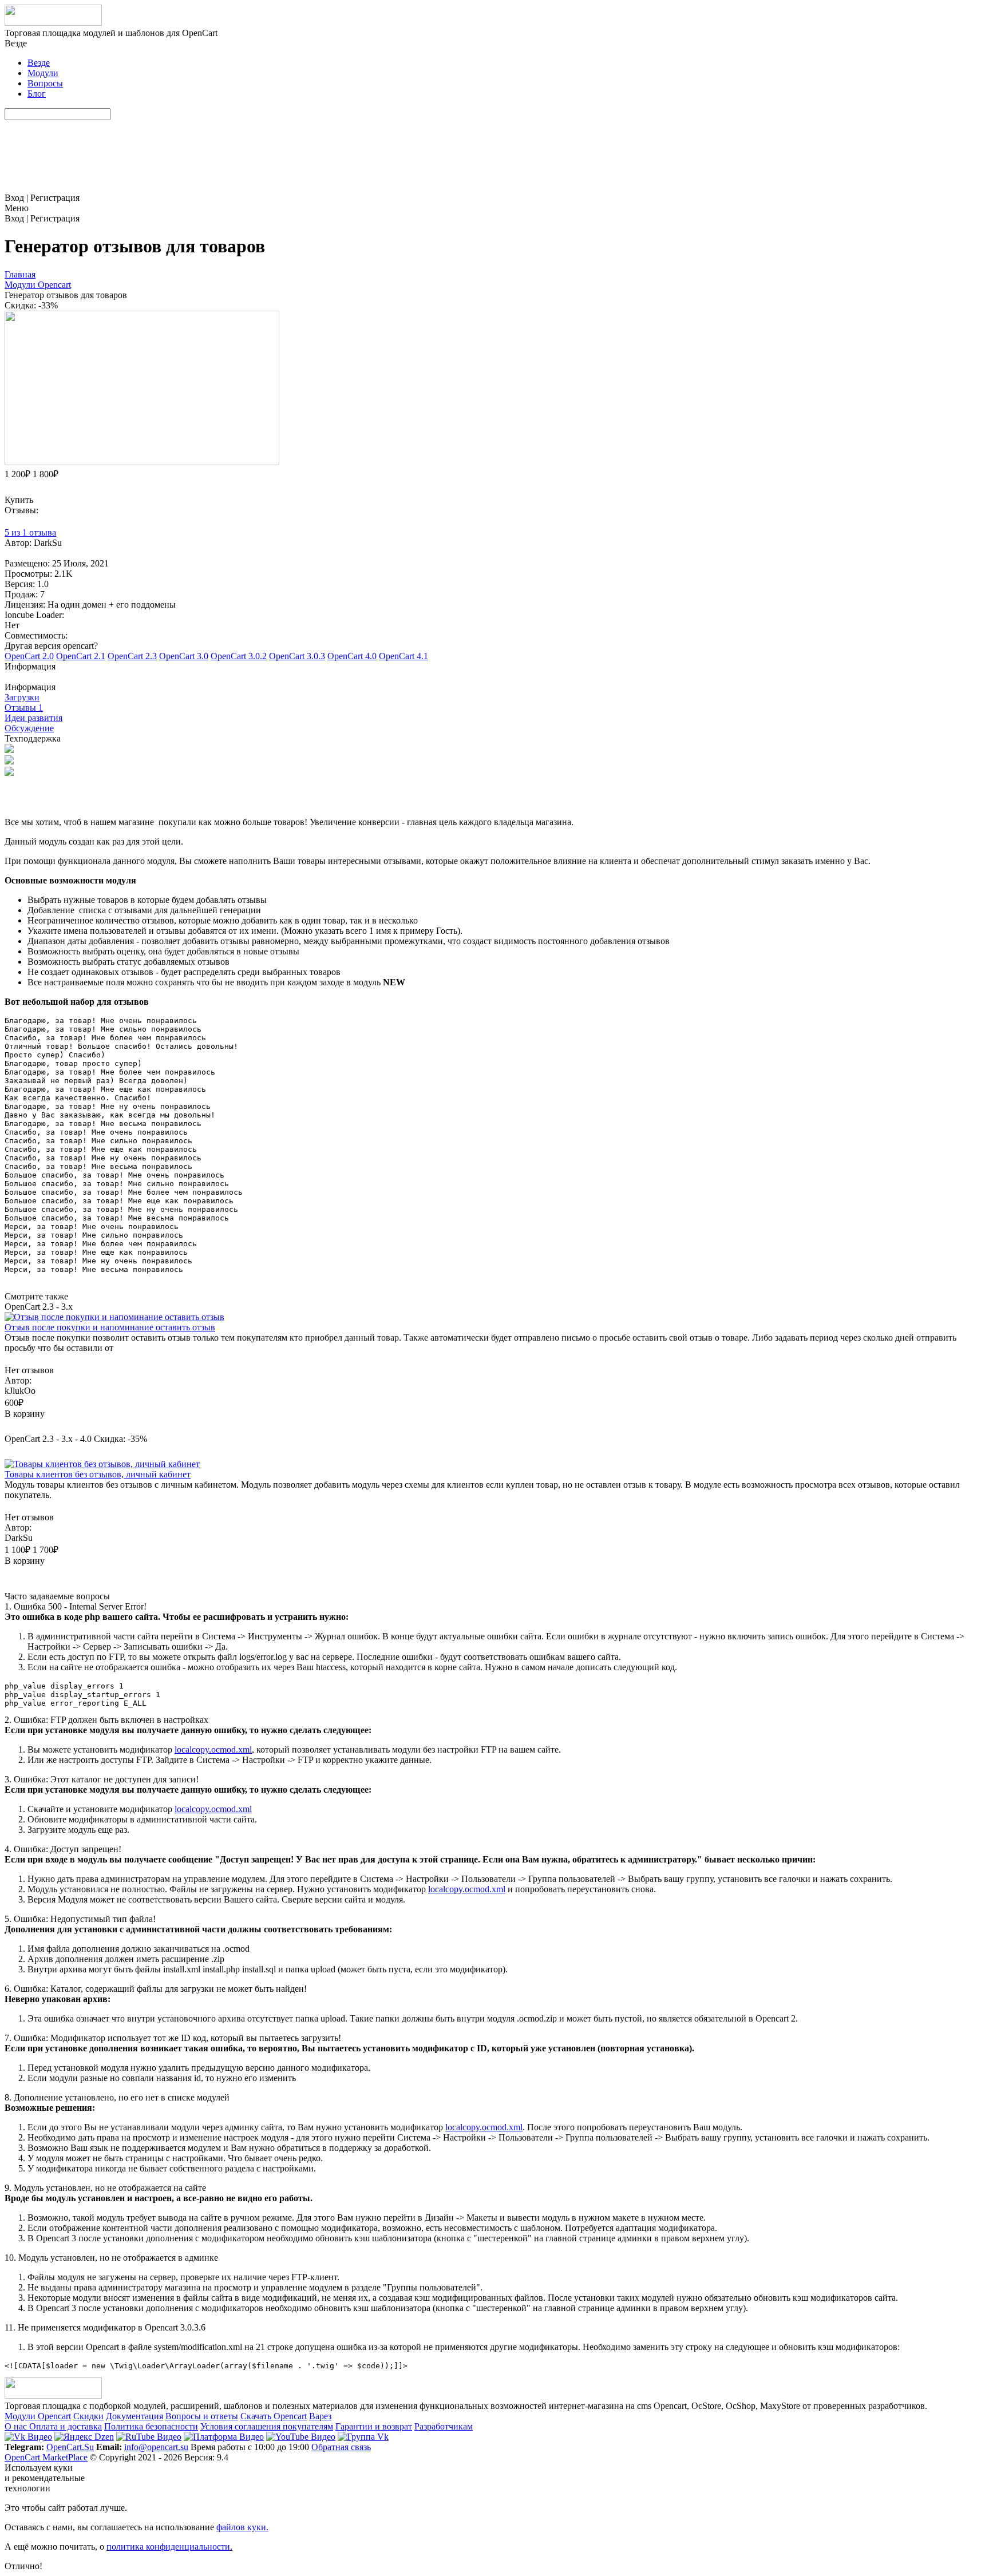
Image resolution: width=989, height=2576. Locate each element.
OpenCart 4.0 (352, 656)
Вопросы (45, 83)
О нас (17, 2426)
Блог (37, 94)
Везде (39, 63)
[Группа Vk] (363, 2437)
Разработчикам (444, 2426)
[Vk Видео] (28, 2437)
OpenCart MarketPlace (46, 2457)
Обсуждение (29, 728)
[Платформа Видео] (224, 2437)
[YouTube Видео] (301, 2437)
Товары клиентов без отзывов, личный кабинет (98, 1474)
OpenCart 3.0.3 (297, 656)
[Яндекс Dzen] (84, 2437)
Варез (320, 2416)
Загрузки (22, 697)
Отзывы (24, 708)
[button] (494, 672)
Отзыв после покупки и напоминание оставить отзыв (110, 1327)
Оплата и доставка (66, 2426)
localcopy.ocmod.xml (213, 1749)
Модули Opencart (38, 2416)
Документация (134, 2416)
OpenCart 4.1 (403, 656)
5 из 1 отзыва (30, 532)
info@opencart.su (156, 2447)
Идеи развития (33, 718)
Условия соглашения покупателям (267, 2426)
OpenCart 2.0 (29, 656)
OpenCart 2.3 (132, 656)
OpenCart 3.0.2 (239, 656)
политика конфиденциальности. (169, 2547)
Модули (43, 73)
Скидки (88, 2416)
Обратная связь (341, 2447)
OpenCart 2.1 (81, 656)
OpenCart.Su (70, 2447)
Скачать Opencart (274, 2416)
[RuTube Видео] (149, 2437)
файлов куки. (242, 2527)
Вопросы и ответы (202, 2416)
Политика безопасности (151, 2426)
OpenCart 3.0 (184, 656)
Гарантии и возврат (374, 2426)
